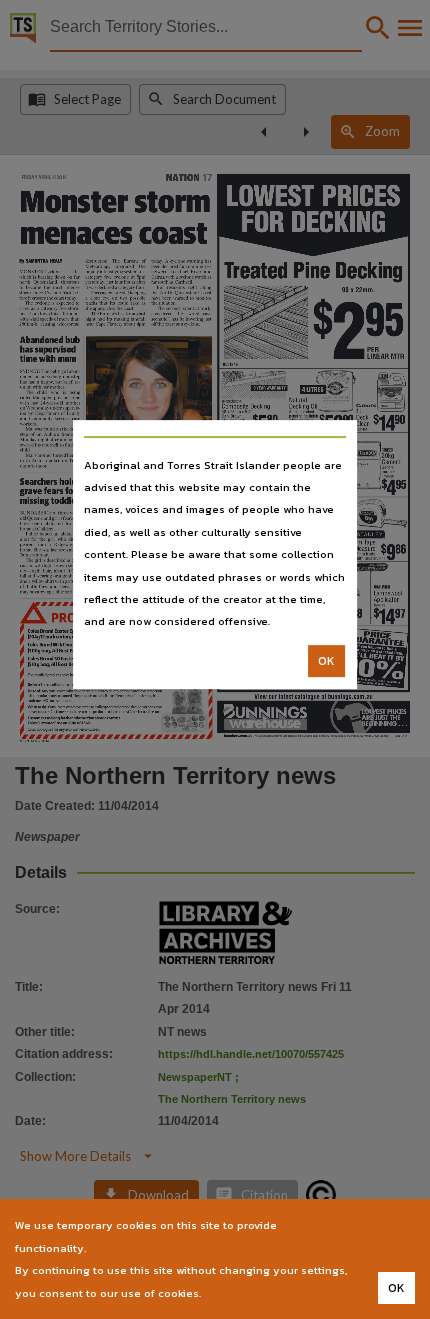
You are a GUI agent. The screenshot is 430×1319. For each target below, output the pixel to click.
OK (326, 661)
